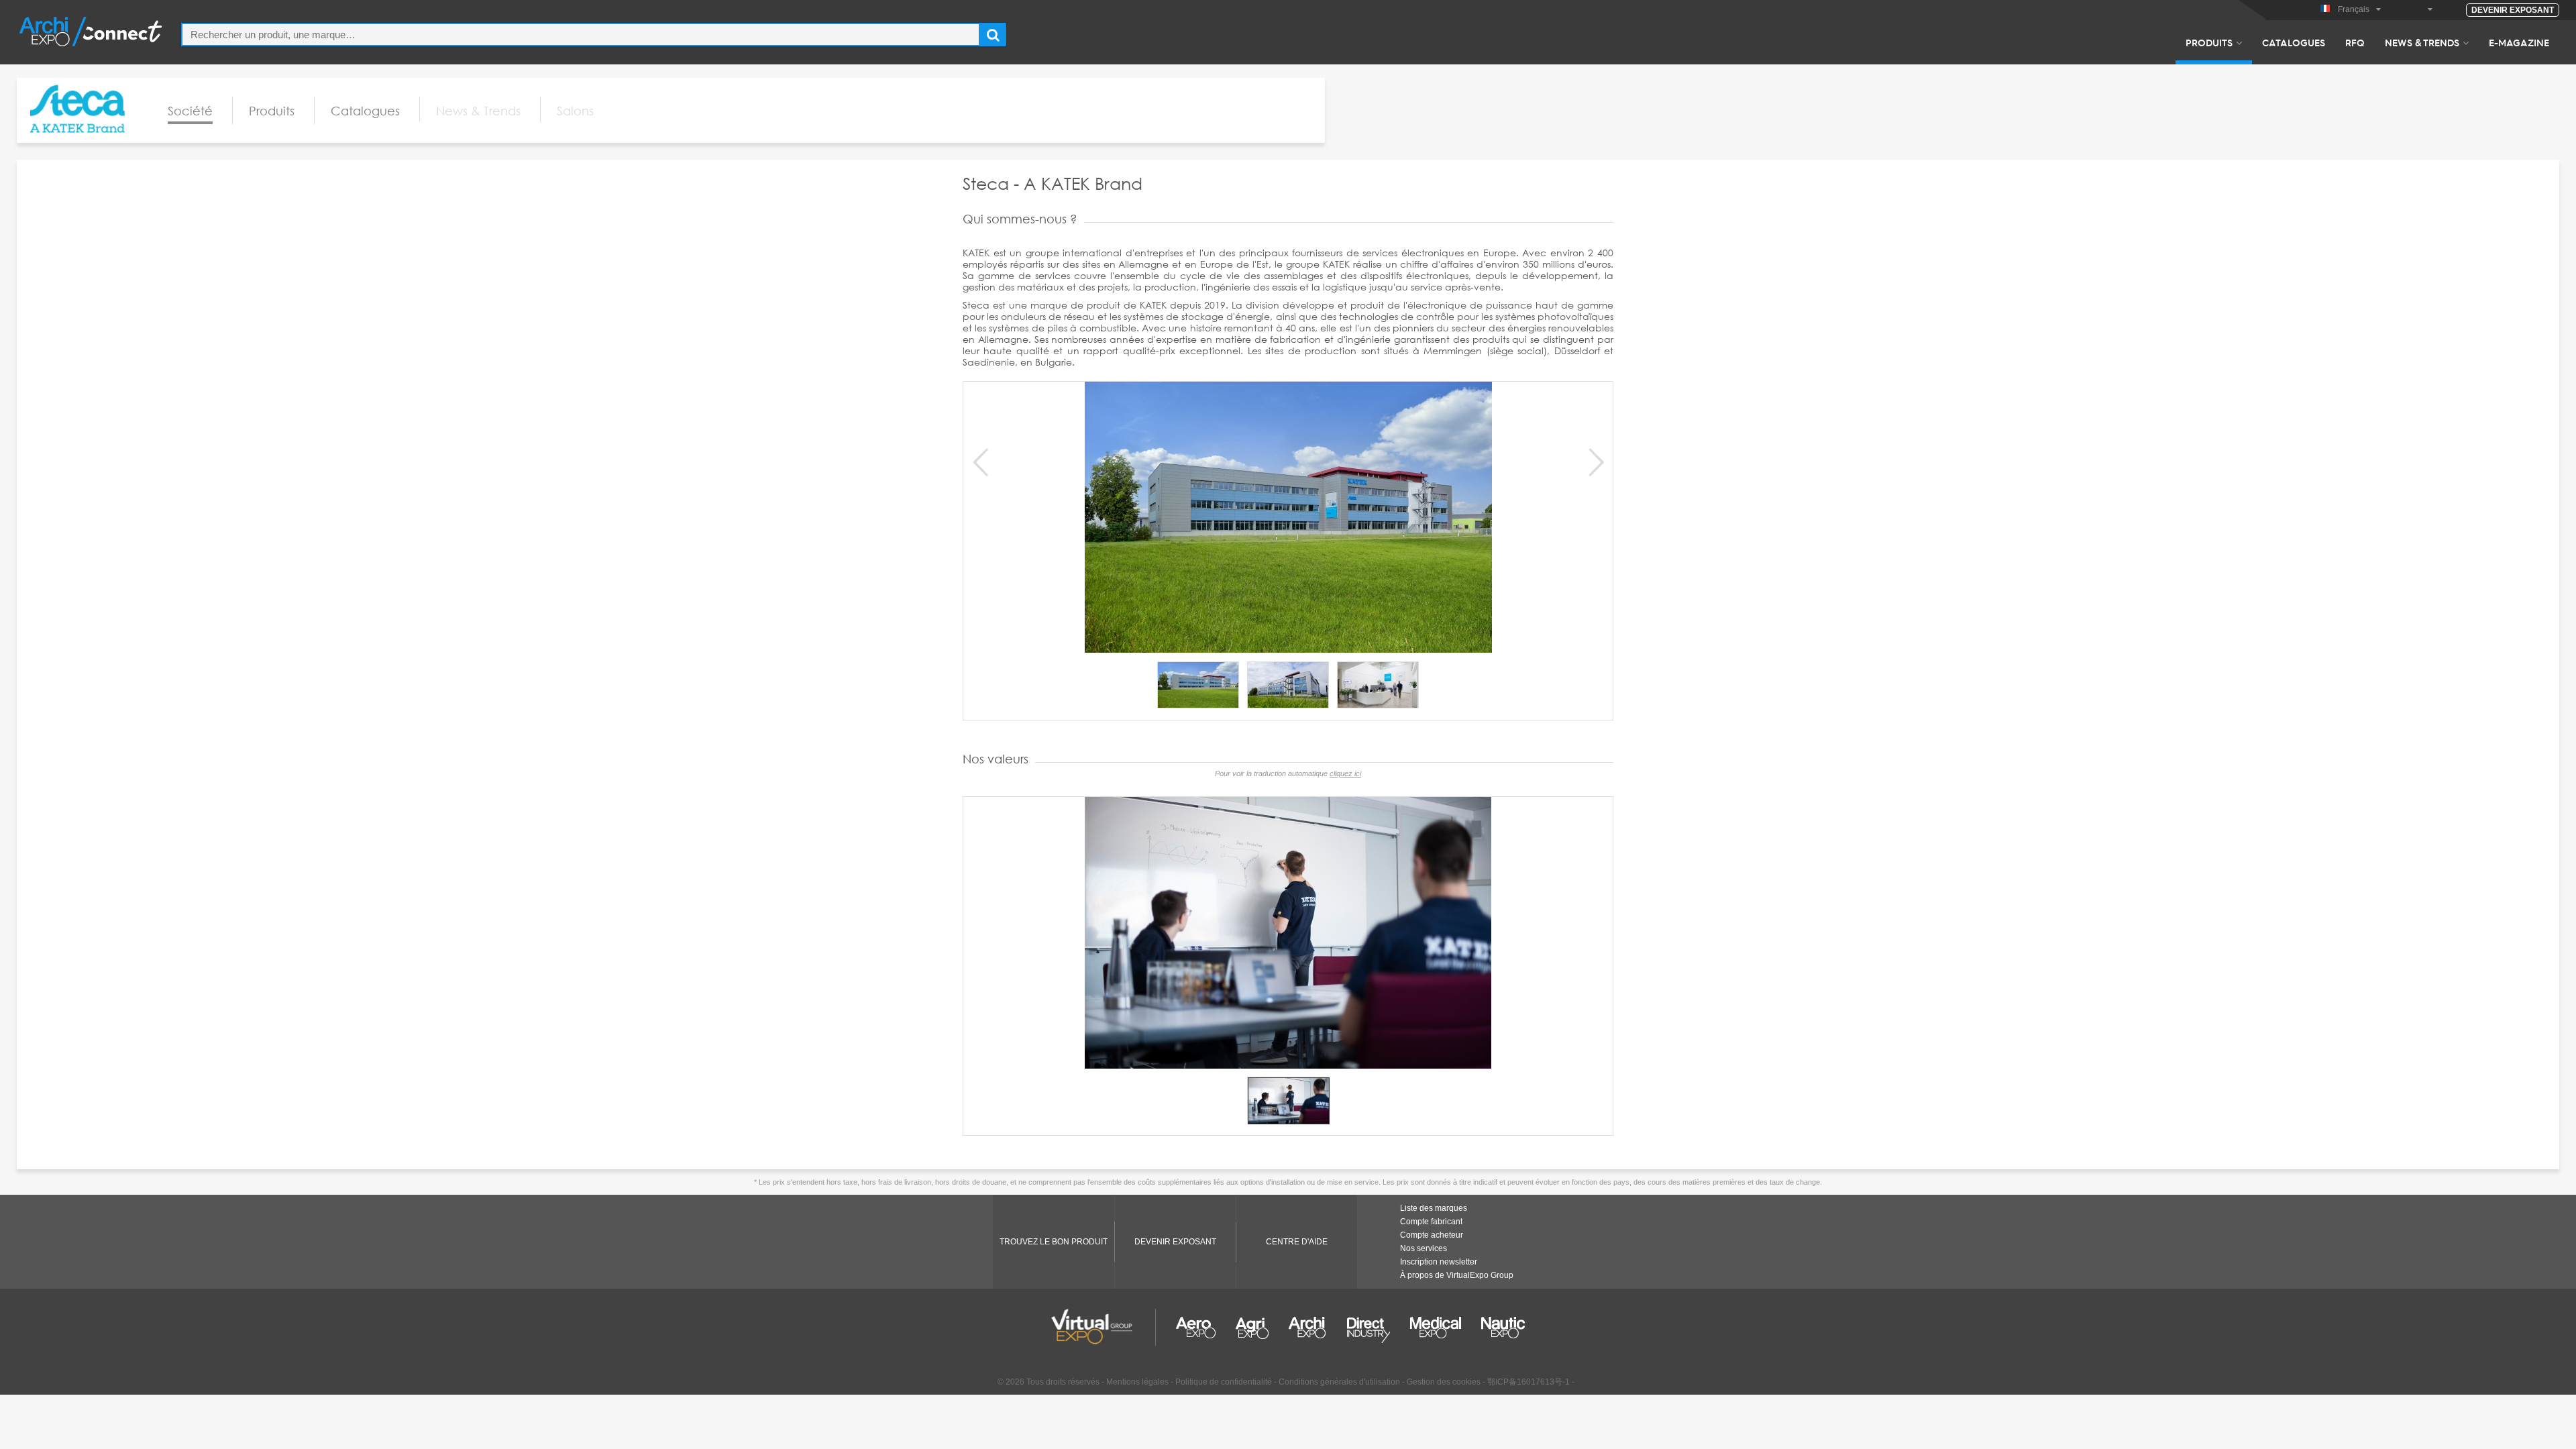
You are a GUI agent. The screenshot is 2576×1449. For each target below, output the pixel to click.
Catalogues (2294, 42)
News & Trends (2422, 42)
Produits (2209, 42)
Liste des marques (1434, 1208)
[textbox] (581, 35)
